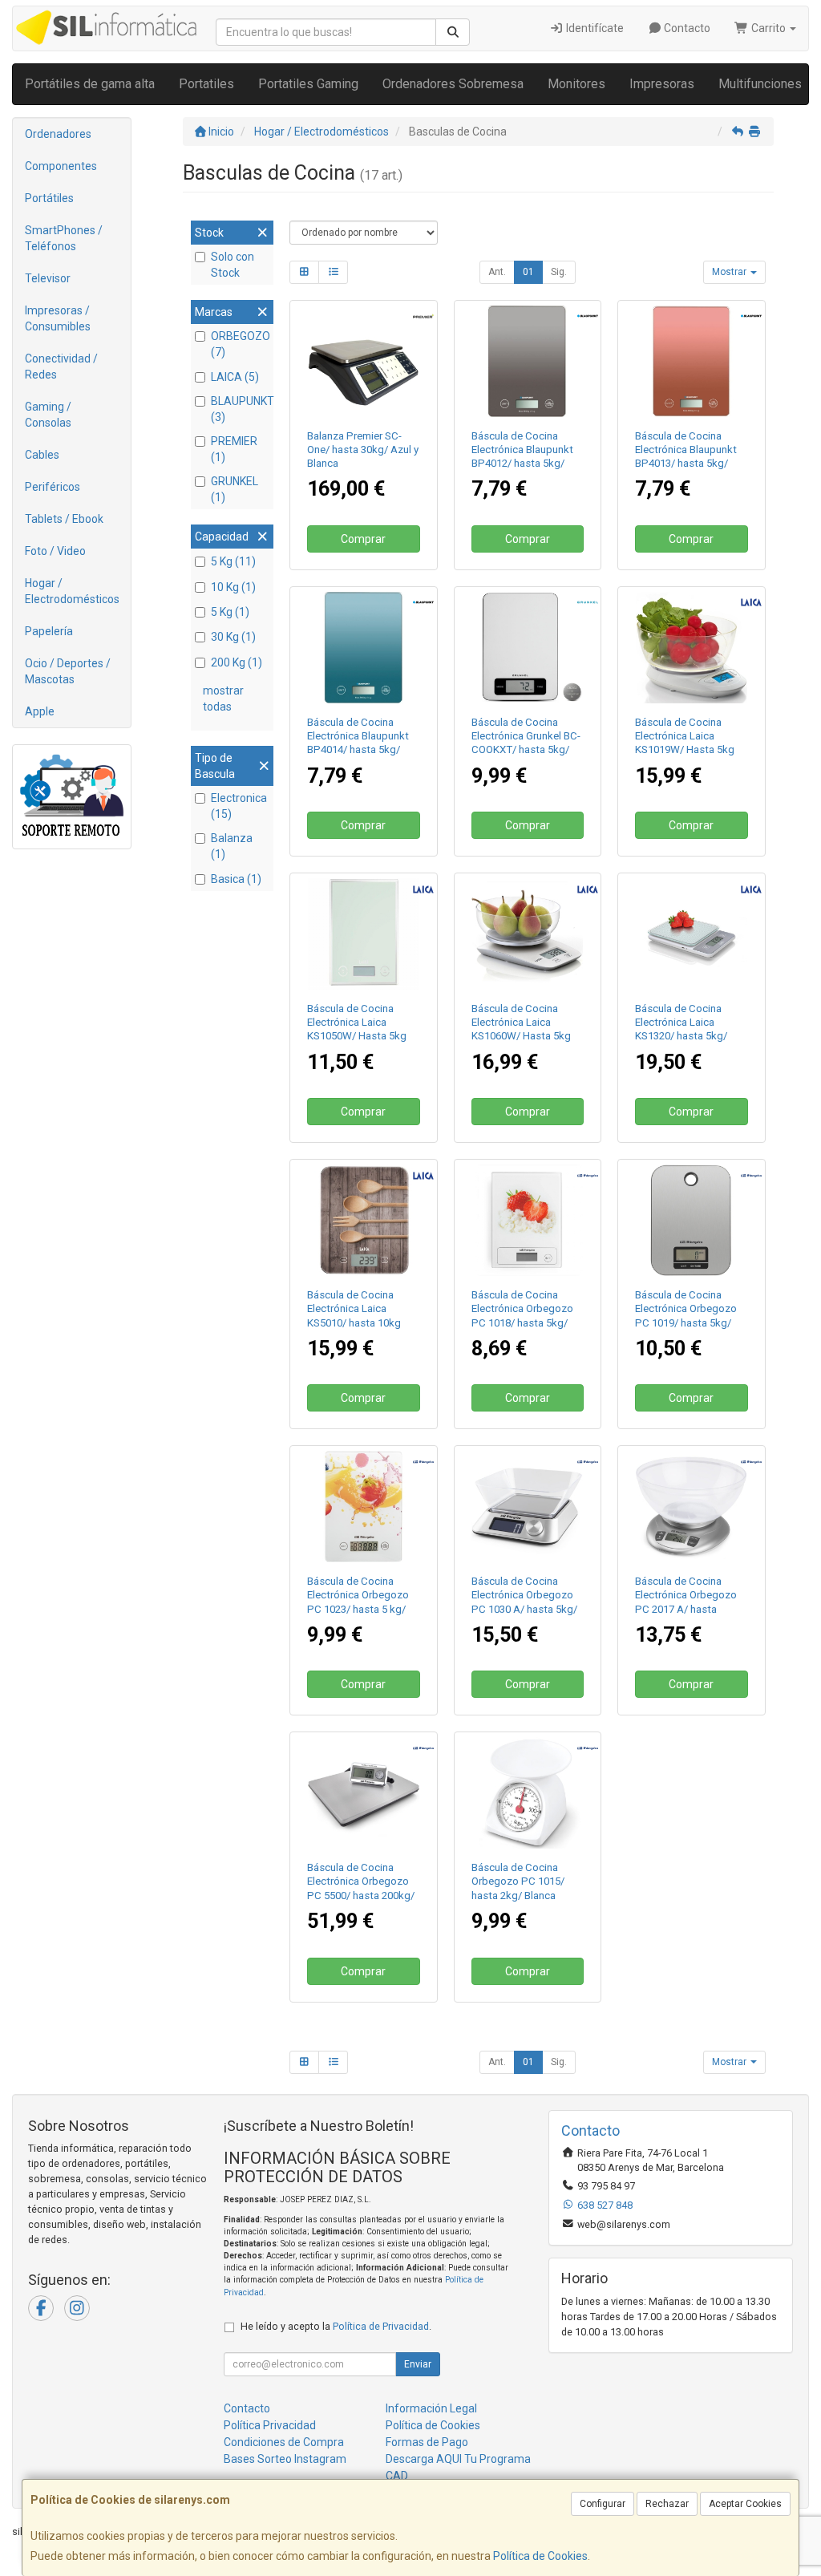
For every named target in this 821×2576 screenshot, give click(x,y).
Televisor (48, 278)
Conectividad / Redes (61, 367)
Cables (42, 455)
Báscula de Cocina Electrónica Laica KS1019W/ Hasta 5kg (685, 736)
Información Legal (431, 2408)
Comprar (363, 539)
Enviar (418, 2364)
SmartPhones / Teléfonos (64, 238)
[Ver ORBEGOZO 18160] (692, 1220)
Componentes (61, 166)
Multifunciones (760, 84)
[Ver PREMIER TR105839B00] (364, 361)
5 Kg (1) (230, 612)
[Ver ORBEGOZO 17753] (527, 1220)
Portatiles (206, 84)
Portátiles (49, 198)
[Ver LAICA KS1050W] (364, 934)
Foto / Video (55, 551)
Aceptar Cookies (745, 2504)
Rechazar (667, 2504)
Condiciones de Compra (284, 2442)
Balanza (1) (232, 846)
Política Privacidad (270, 2425)
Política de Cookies (540, 2556)
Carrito (768, 28)
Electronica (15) (239, 806)
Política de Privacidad (381, 2326)
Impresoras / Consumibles (58, 318)
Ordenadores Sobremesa (453, 84)
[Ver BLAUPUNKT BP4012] (527, 361)
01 (528, 272)
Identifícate (594, 28)
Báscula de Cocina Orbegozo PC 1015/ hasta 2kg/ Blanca (518, 1881)
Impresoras (662, 84)
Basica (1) (236, 879)
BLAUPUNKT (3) (240, 409)
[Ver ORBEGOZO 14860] (527, 1793)
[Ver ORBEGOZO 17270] (364, 1793)
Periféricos (53, 487)
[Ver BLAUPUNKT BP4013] (692, 361)
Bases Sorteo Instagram (285, 2459)
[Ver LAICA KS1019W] (692, 648)
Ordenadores (58, 134)
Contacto (686, 28)
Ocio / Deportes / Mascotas (68, 671)
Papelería (49, 631)
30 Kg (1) (233, 637)
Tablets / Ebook (64, 519)
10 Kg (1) (233, 587)
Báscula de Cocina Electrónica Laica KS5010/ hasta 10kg (354, 1309)
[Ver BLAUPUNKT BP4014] (364, 648)
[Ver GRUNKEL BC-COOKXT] (527, 648)
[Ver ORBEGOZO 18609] (527, 1507)
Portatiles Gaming (308, 84)
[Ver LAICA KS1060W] (527, 934)
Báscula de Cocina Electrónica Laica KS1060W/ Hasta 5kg (521, 1023)
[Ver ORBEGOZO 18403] (692, 1507)
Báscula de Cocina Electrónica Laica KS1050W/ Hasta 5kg (357, 1023)
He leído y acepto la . (336, 2326)
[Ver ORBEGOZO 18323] (364, 1507)
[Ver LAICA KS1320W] (692, 934)
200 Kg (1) (237, 662)
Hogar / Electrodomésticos (72, 591)
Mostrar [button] (730, 272)
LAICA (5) (235, 377)
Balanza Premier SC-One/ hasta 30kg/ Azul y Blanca (363, 450)
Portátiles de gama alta (90, 84)
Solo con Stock (233, 265)
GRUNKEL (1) (235, 489)
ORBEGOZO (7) (240, 344)
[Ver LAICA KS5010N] (364, 1220)
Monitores (576, 84)
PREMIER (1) (234, 449)
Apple (40, 711)
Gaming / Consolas (48, 415)
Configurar (603, 2504)
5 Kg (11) (233, 561)
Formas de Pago (427, 2442)
